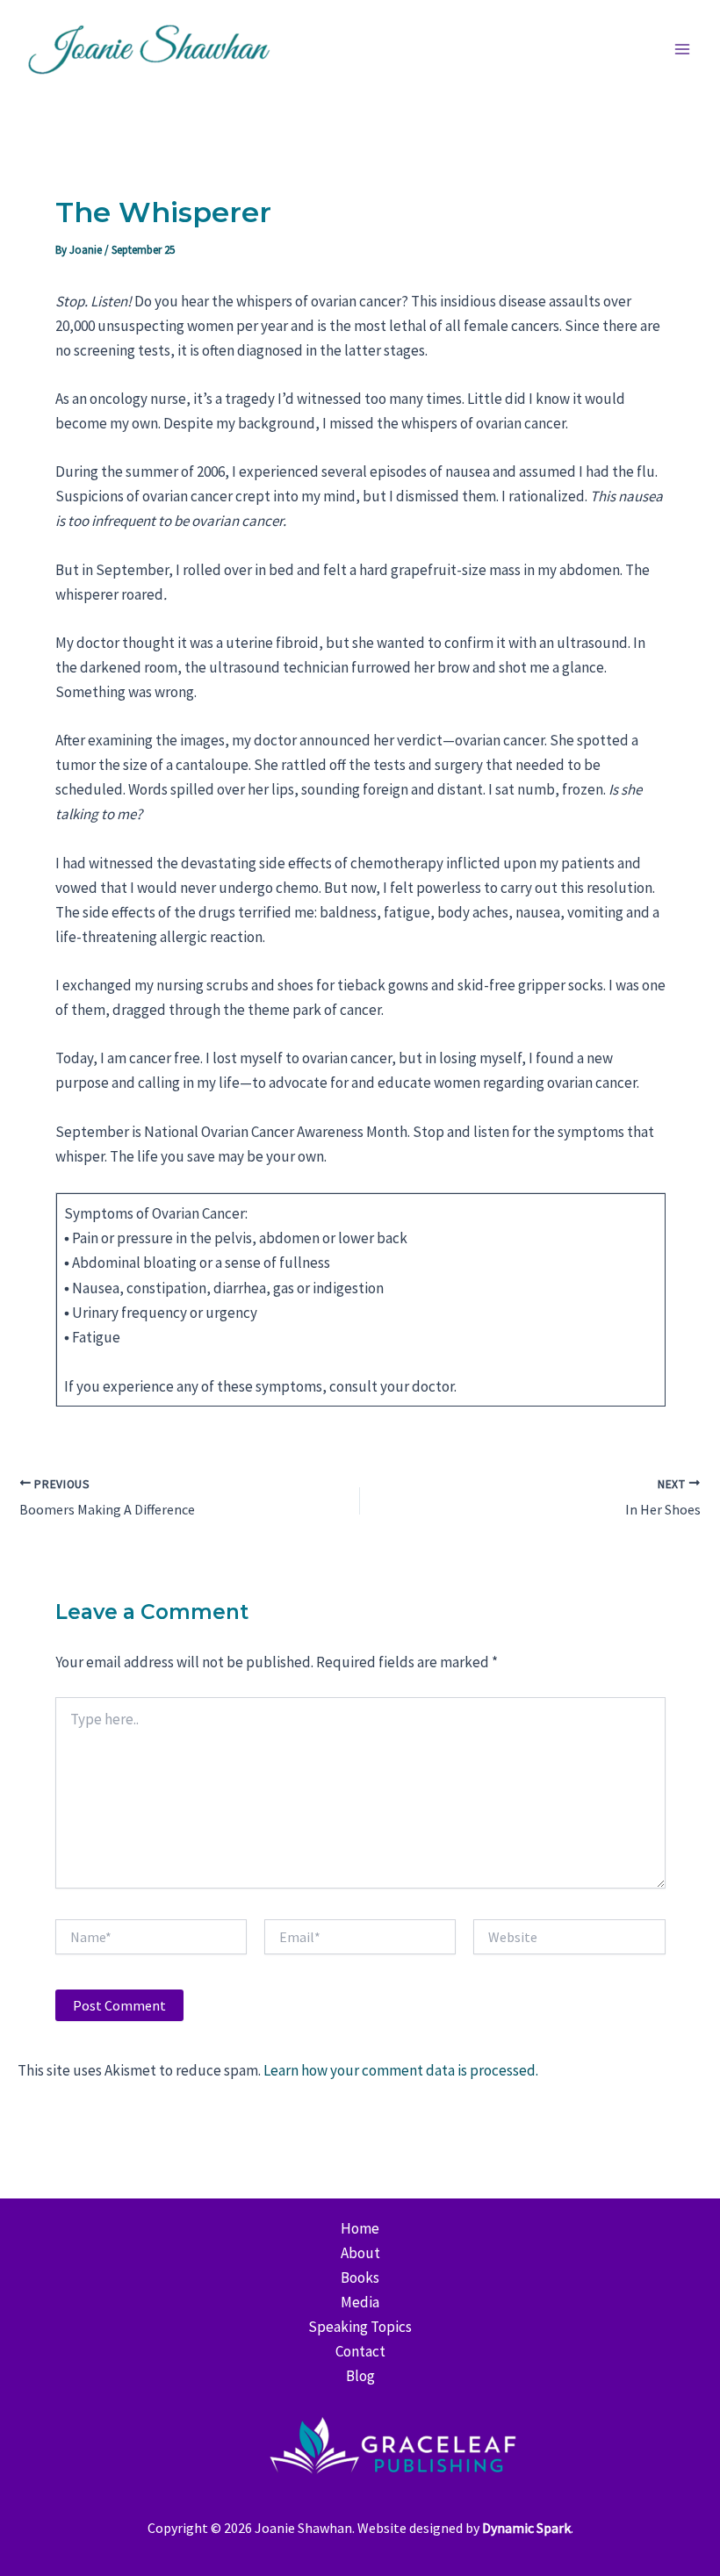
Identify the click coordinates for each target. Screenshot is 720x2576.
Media (360, 2302)
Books (360, 2277)
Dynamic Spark (526, 2528)
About (360, 2253)
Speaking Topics (360, 2327)
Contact (360, 2351)
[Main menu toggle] (683, 49)
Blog (360, 2376)
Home (360, 2228)
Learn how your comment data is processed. (401, 2070)
